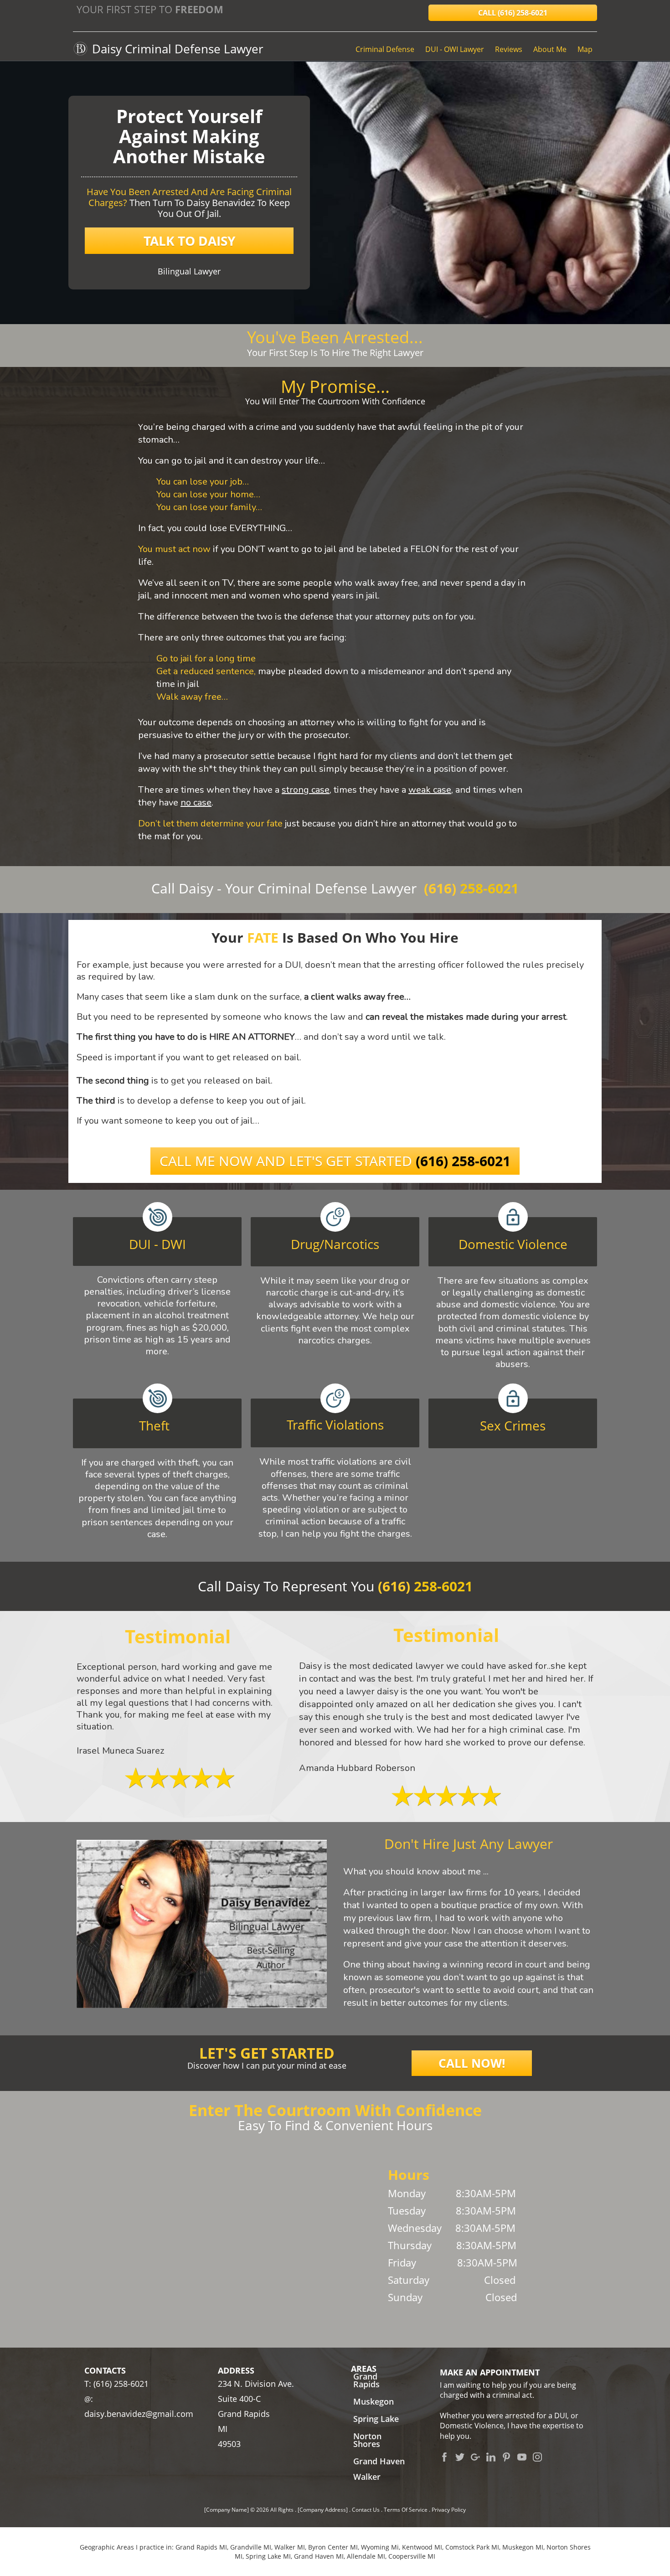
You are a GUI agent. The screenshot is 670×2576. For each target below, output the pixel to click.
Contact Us (366, 2510)
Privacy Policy (449, 2510)
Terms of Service (406, 2510)
